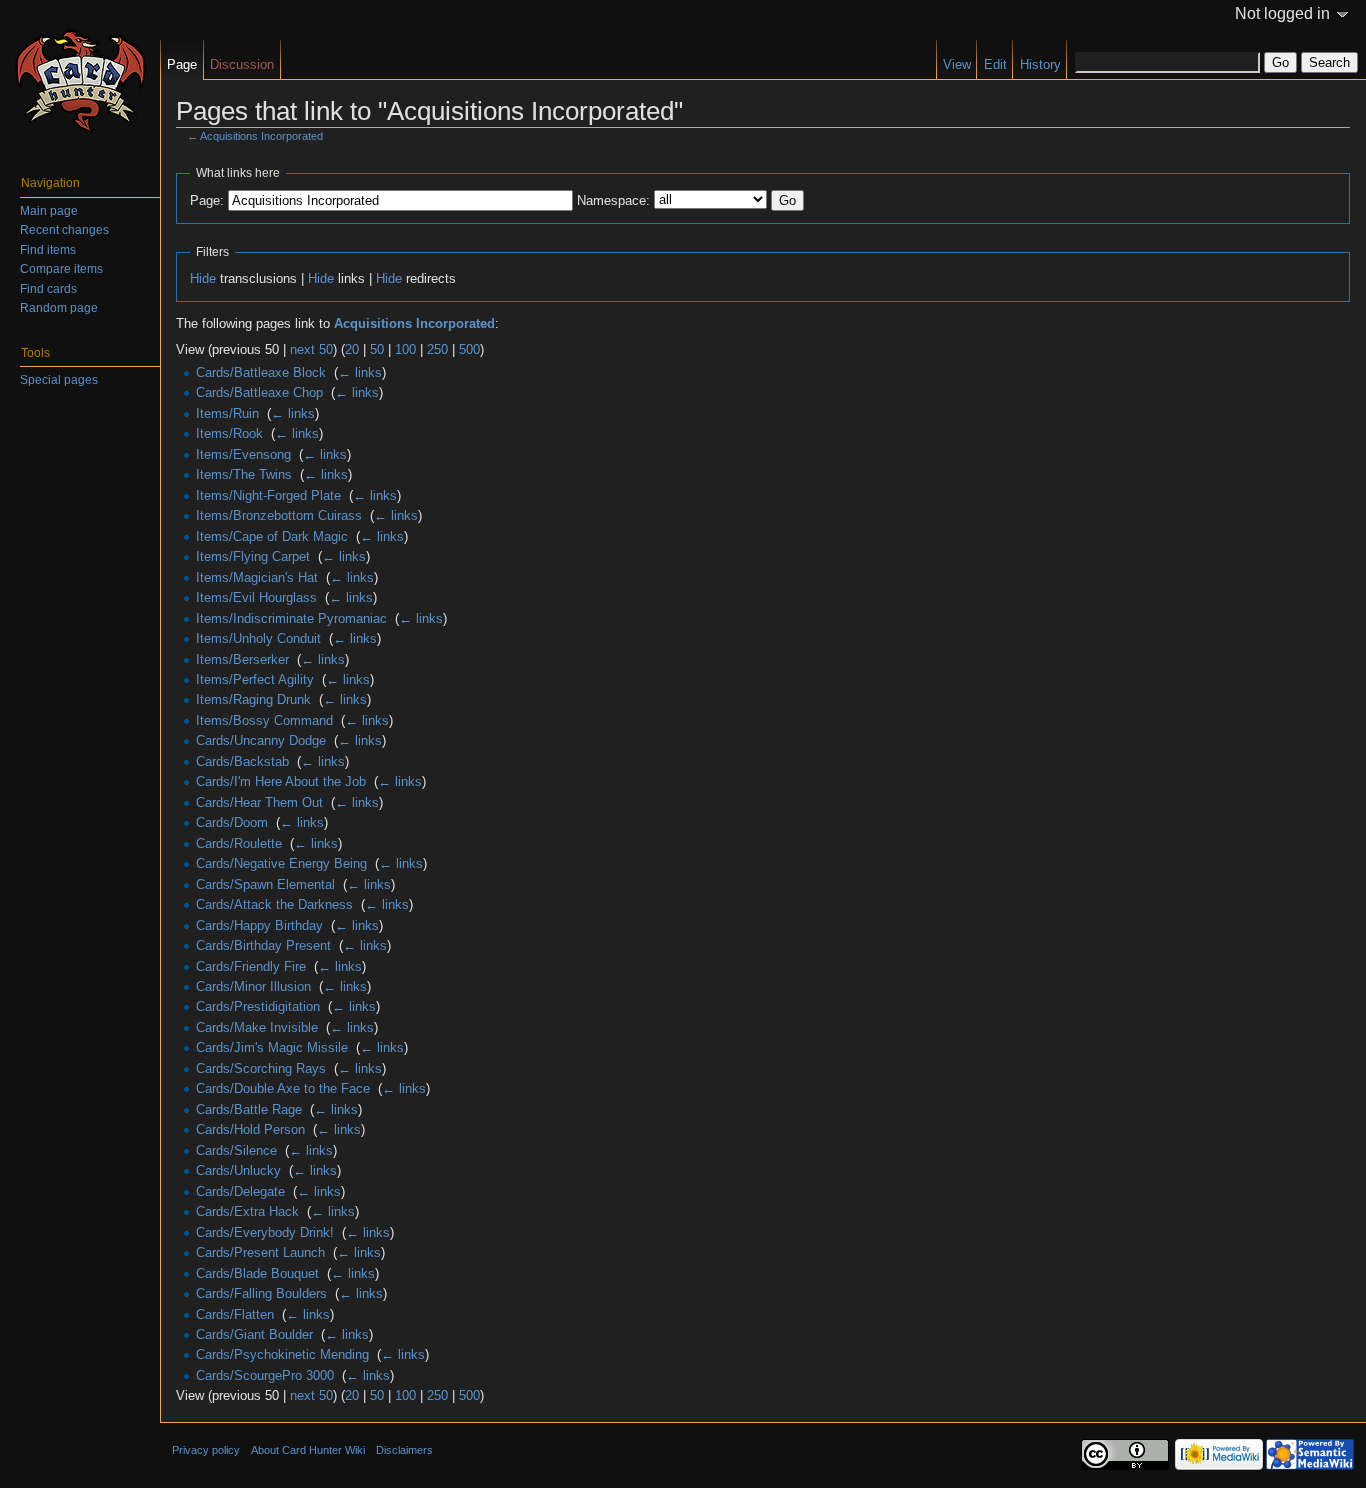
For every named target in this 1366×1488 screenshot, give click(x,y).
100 (405, 349)
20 (352, 349)
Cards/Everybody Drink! (265, 1232)
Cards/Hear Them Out (259, 802)
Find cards (48, 289)
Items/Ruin (227, 413)
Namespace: (613, 200)
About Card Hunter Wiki (308, 1450)
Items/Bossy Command (264, 720)
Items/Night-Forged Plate (268, 495)
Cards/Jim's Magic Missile (272, 1047)
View (957, 64)
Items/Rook (229, 433)
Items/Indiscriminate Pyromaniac (291, 618)
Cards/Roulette (239, 843)
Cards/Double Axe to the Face (283, 1088)
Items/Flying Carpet (253, 556)
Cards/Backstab (242, 761)
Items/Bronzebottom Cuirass (279, 515)
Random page (59, 308)
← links (360, 372)
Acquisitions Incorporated (261, 136)
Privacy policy (206, 1450)
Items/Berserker (242, 659)
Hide (203, 278)
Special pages (59, 380)
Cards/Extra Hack (247, 1211)
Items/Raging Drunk (253, 699)
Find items (48, 250)
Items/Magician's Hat (257, 577)
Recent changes (64, 230)
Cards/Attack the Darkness (274, 904)
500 (469, 349)
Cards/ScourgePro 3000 (265, 1375)
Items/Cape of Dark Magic (272, 536)
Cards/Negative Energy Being (281, 863)
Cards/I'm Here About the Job (281, 781)
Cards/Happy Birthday (259, 925)
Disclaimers (404, 1450)
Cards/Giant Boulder (254, 1334)
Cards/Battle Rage (249, 1109)
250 (437, 349)
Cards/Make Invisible (257, 1027)
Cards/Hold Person (250, 1129)
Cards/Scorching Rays (261, 1068)
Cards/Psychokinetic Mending (282, 1354)
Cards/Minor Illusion (253, 986)
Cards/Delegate (240, 1191)
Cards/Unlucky (238, 1170)
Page (182, 64)
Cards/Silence (236, 1150)
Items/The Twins (244, 474)
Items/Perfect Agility (255, 679)
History (1040, 64)
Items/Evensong (243, 454)
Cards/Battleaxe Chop (259, 392)
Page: (207, 200)
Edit (995, 64)
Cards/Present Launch (260, 1252)
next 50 (311, 349)
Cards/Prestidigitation (258, 1006)
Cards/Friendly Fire (251, 966)
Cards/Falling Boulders (261, 1293)
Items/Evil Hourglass (256, 597)
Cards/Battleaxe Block (261, 372)
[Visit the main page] (80, 80)
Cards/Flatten (235, 1314)
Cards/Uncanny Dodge (261, 740)
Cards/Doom (232, 822)
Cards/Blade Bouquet (257, 1273)
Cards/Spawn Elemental (265, 884)
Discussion (242, 64)
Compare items (61, 269)
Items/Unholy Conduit (258, 638)
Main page (49, 211)
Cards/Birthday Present (263, 945)
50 (377, 349)
